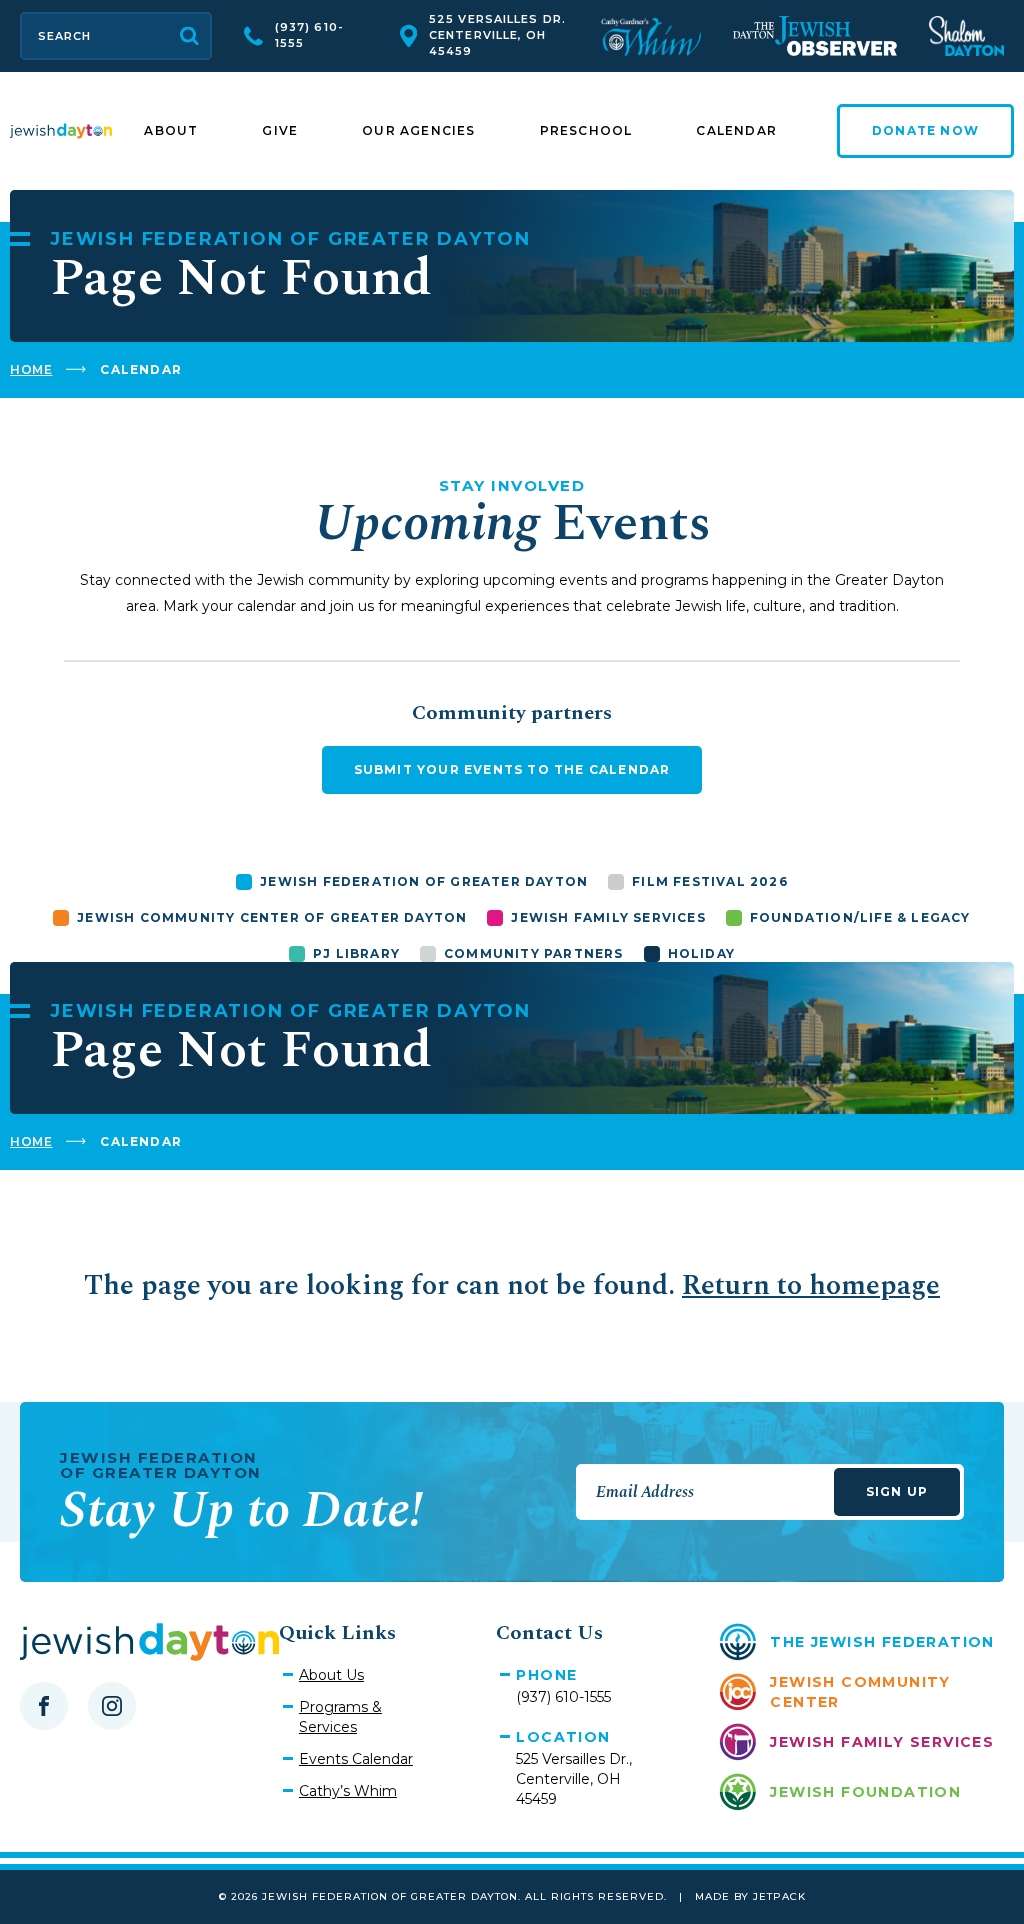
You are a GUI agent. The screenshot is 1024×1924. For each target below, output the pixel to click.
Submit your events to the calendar (512, 769)
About (171, 130)
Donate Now (925, 130)
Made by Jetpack (750, 1896)
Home (31, 369)
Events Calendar (356, 1759)
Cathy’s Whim (348, 1791)
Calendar (736, 130)
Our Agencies (418, 130)
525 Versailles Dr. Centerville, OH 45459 (497, 34)
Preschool (586, 130)
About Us (331, 1675)
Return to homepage (811, 1285)
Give (280, 130)
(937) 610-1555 (309, 35)
